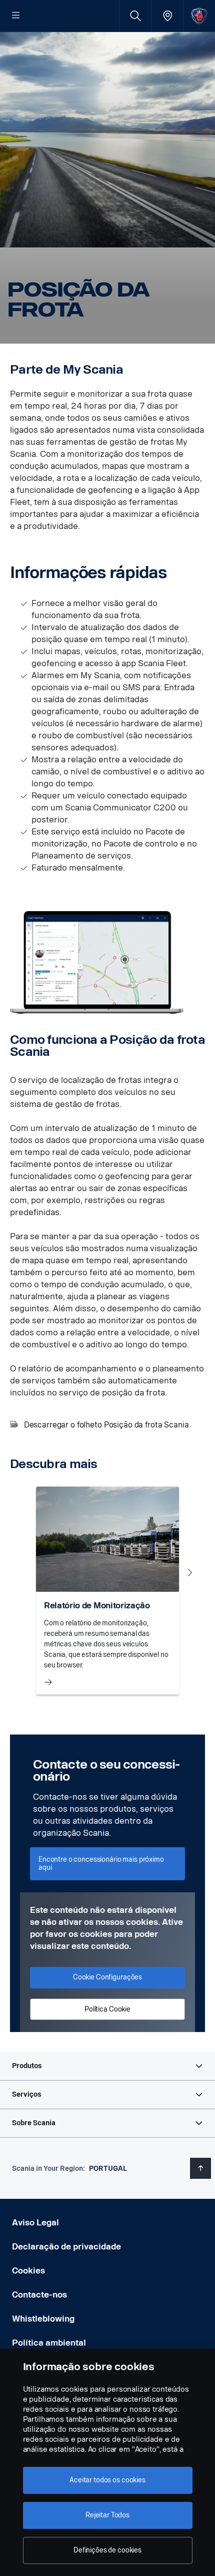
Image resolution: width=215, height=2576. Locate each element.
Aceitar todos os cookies (107, 2480)
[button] (107, 2066)
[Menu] (16, 16)
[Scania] (199, 16)
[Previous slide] (25, 1572)
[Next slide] (190, 1572)
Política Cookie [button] (107, 2009)
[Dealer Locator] (167, 16)
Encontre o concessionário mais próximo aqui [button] (101, 1864)
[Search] (135, 16)
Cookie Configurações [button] (107, 1977)
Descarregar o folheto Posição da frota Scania (106, 1425)
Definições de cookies (107, 2550)
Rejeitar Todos (107, 2515)
